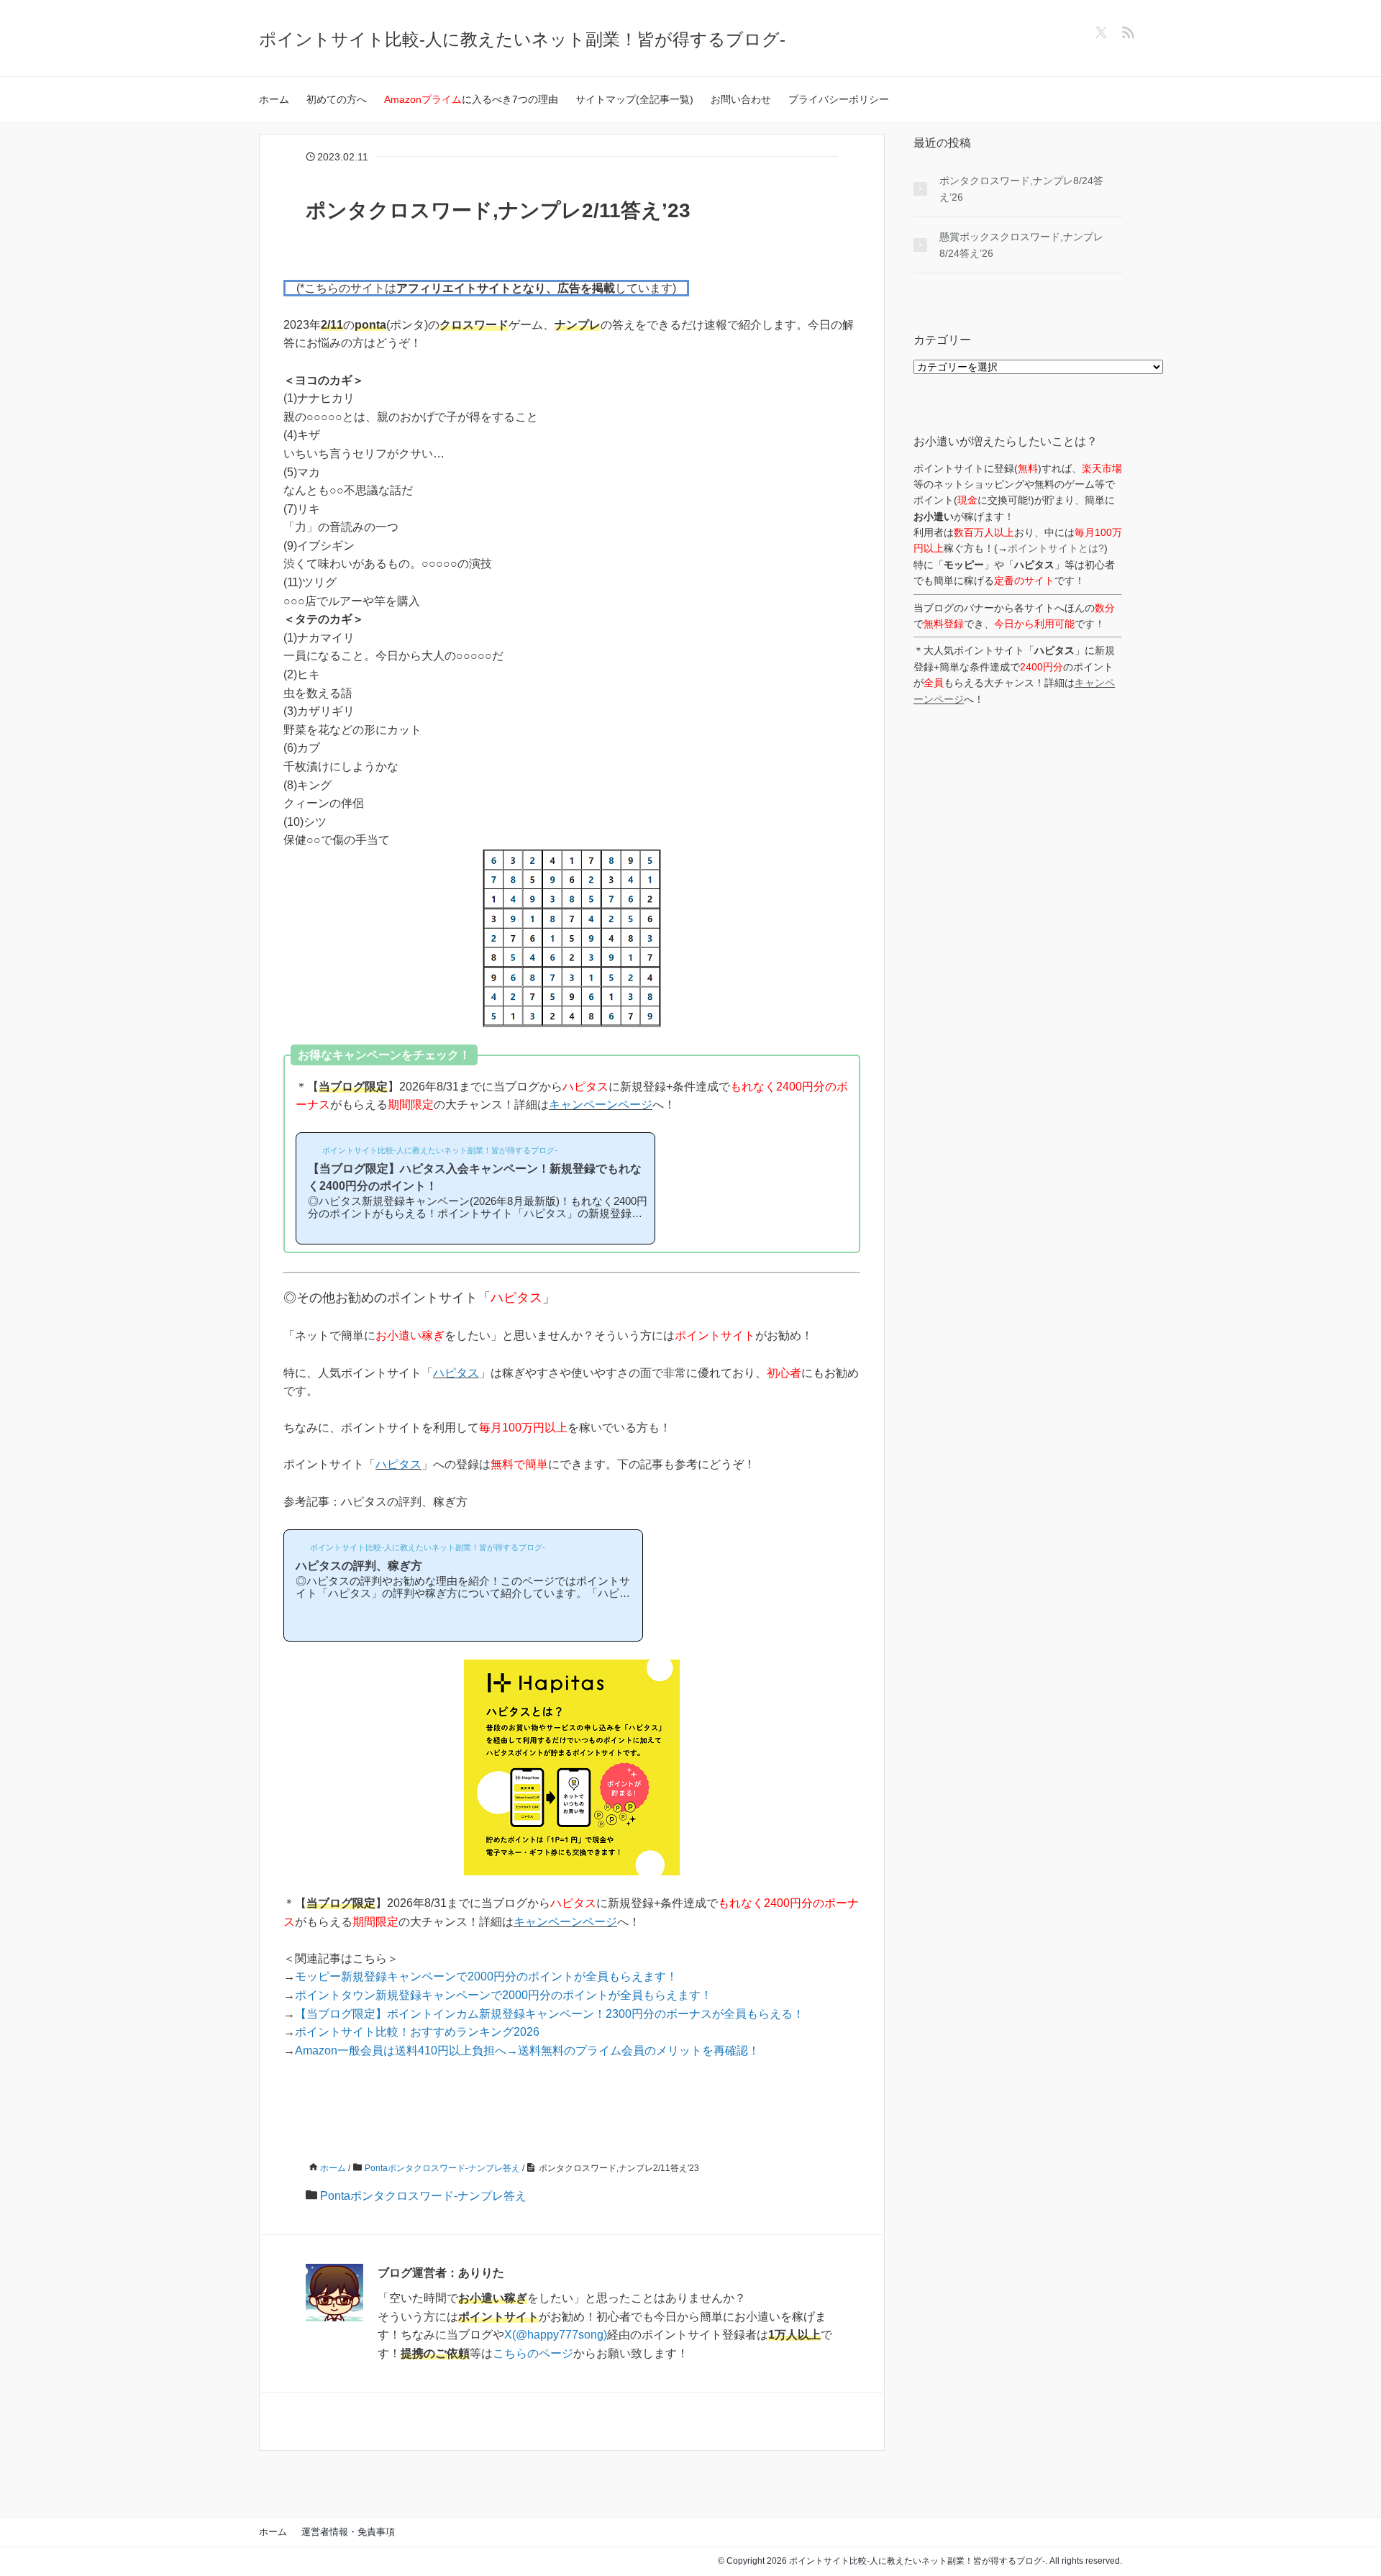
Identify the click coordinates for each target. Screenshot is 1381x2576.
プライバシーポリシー (839, 99)
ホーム (274, 99)
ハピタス (456, 1373)
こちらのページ (533, 2353)
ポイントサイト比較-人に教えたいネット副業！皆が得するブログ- (522, 39)
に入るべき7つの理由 (471, 99)
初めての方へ (337, 99)
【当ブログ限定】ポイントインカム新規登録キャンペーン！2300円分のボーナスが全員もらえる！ (550, 2014)
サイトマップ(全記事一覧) (634, 99)
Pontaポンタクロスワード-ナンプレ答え (423, 2196)
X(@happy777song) (556, 2335)
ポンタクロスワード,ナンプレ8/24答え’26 (1021, 188)
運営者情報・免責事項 (348, 2532)
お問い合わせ (741, 99)
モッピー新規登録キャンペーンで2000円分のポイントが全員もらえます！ (486, 1976)
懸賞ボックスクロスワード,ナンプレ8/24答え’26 (1021, 245)
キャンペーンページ (601, 1105)
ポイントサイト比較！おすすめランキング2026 (417, 2032)
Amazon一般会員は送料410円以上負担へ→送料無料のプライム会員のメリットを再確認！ (527, 2051)
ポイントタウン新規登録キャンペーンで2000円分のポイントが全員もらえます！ (503, 1995)
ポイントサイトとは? (1056, 548)
